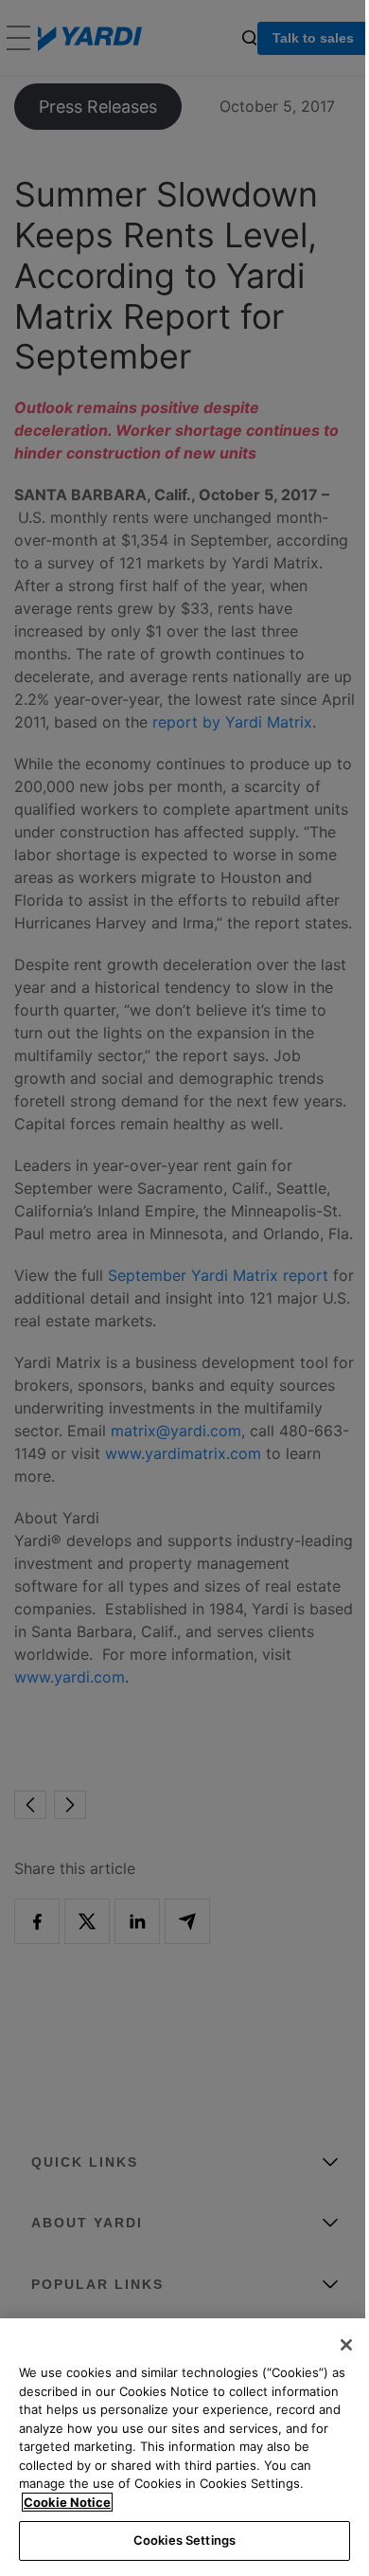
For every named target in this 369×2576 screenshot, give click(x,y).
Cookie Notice (67, 2502)
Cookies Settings (184, 2540)
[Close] (346, 2345)
